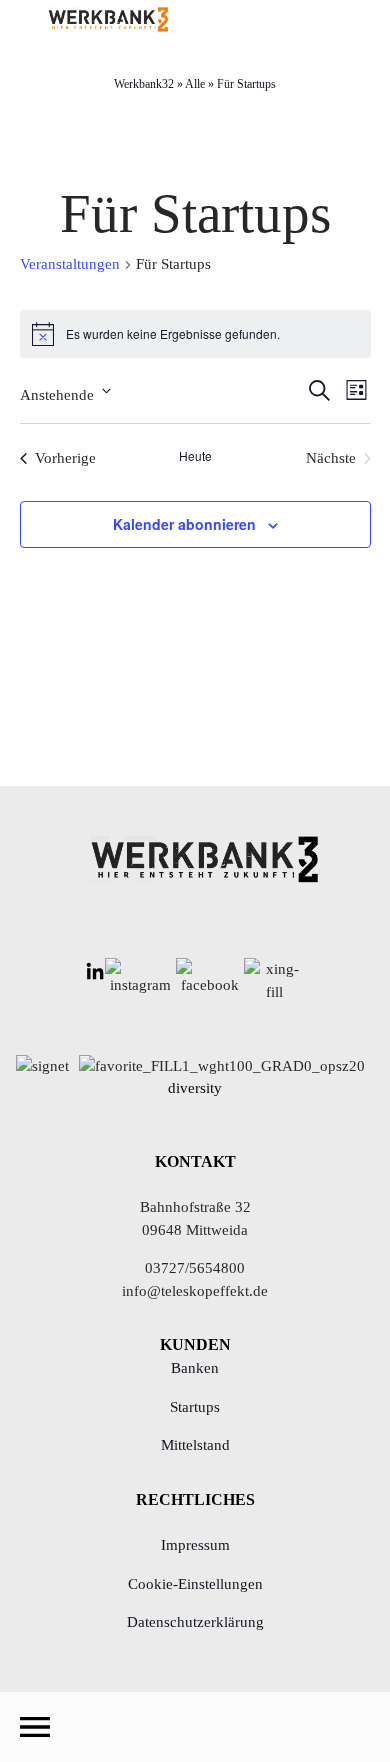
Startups (195, 1407)
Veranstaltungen (70, 264)
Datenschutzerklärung (195, 1622)
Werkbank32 (144, 84)
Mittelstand (195, 1445)
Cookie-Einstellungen (195, 1584)
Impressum (195, 1545)
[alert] (195, 334)
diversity (195, 1088)
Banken (195, 1368)
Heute (195, 456)
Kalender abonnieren (184, 524)
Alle (195, 84)
